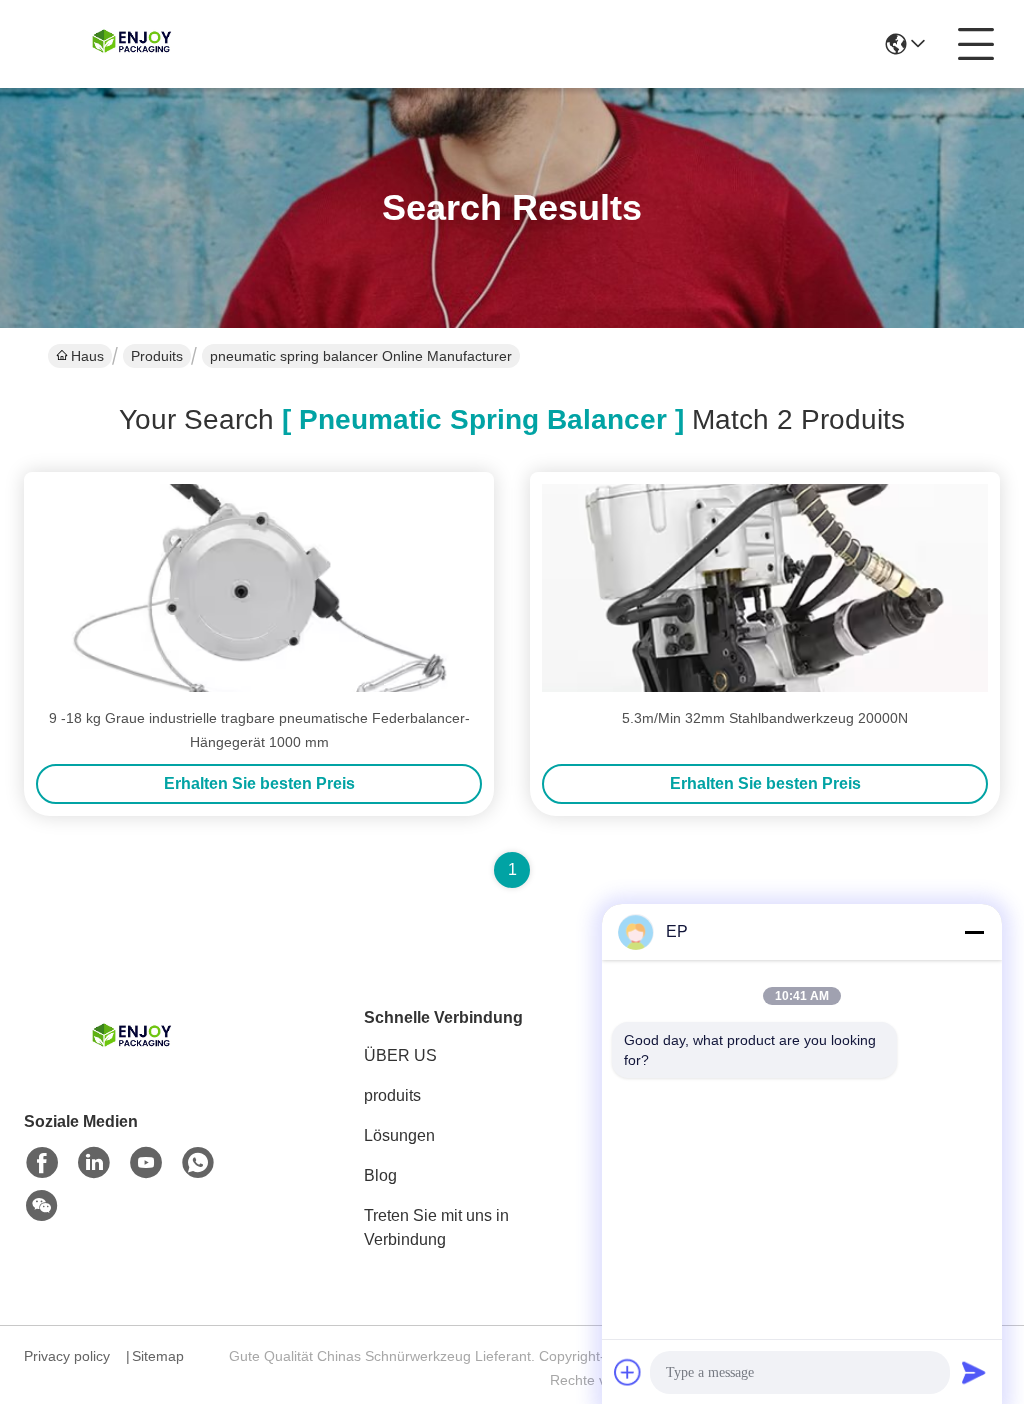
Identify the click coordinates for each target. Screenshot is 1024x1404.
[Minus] (974, 932)
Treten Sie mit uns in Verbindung (436, 1227)
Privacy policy (67, 1356)
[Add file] (628, 1372)
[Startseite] (134, 1062)
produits (392, 1095)
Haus (87, 356)
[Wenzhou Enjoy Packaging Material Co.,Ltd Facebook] (42, 1163)
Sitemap (158, 1356)
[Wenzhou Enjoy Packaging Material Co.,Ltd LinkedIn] (94, 1163)
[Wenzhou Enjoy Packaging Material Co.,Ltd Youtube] (146, 1163)
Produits (157, 356)
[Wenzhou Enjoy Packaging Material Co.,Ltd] (134, 44)
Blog (380, 1175)
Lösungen (399, 1135)
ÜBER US (400, 1055)
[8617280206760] (198, 1163)
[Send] (974, 1372)
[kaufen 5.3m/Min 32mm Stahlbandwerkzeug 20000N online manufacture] (765, 588)
